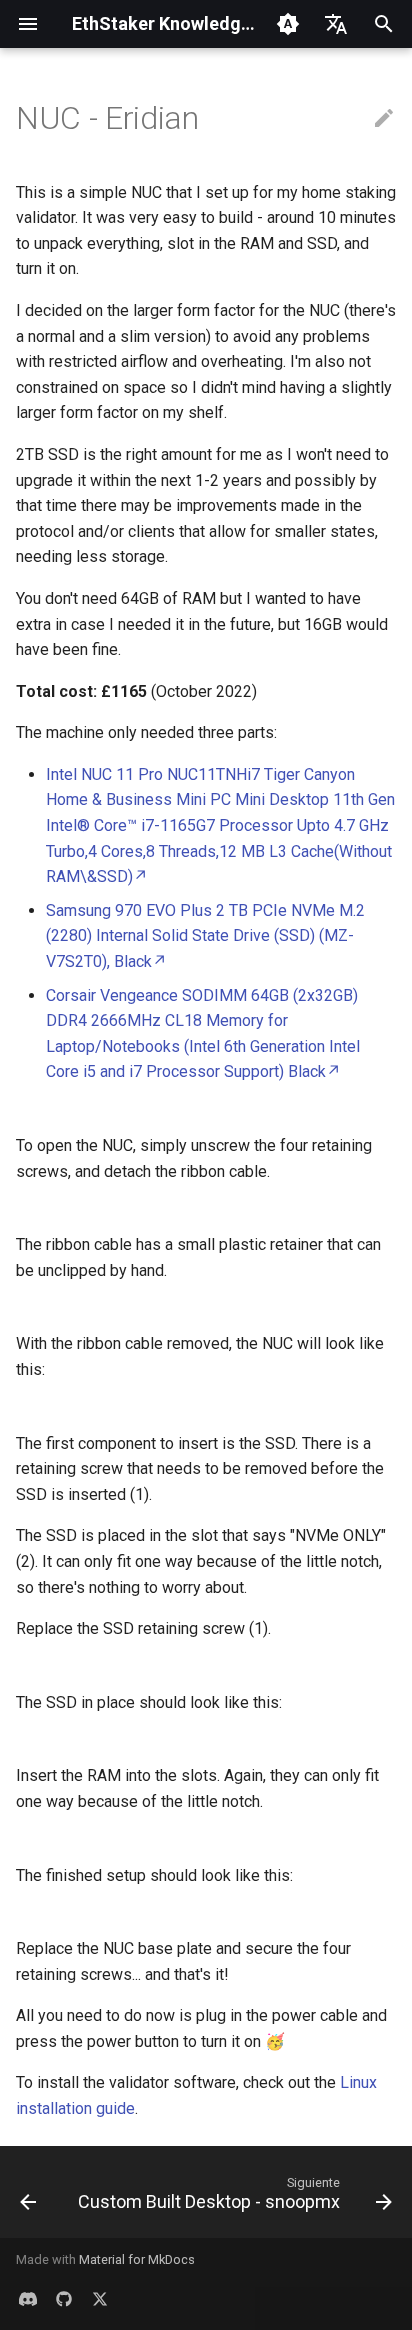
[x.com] (100, 2298)
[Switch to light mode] (288, 24)
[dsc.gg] (28, 2298)
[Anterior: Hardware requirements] (28, 2198)
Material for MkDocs (137, 2259)
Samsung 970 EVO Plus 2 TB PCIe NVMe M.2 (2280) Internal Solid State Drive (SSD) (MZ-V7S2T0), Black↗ (205, 936)
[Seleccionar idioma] (336, 24)
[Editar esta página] (384, 119)
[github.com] (64, 2298)
